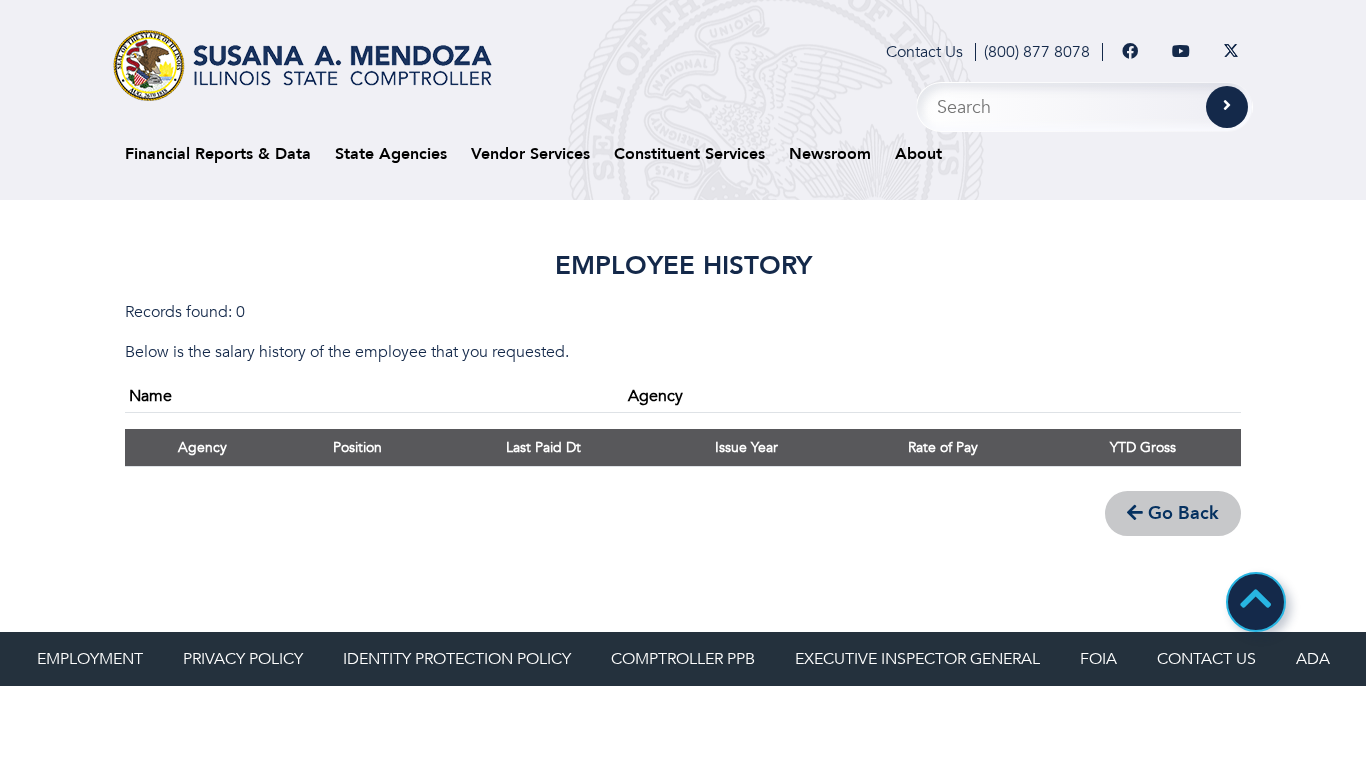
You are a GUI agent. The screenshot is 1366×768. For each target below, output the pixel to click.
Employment (90, 659)
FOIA (1098, 659)
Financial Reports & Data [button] (218, 154)
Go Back (1181, 513)
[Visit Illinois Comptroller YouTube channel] (1181, 52)
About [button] (918, 154)
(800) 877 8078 (1037, 52)
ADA (1313, 659)
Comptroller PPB (683, 659)
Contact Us (924, 52)
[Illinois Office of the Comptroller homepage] (302, 65)
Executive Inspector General (917, 659)
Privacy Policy (243, 659)
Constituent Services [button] (689, 154)
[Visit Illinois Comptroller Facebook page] (1130, 52)
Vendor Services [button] (530, 154)
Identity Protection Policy (457, 659)
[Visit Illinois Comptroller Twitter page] (1231, 52)
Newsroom (830, 154)
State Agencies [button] (391, 154)
